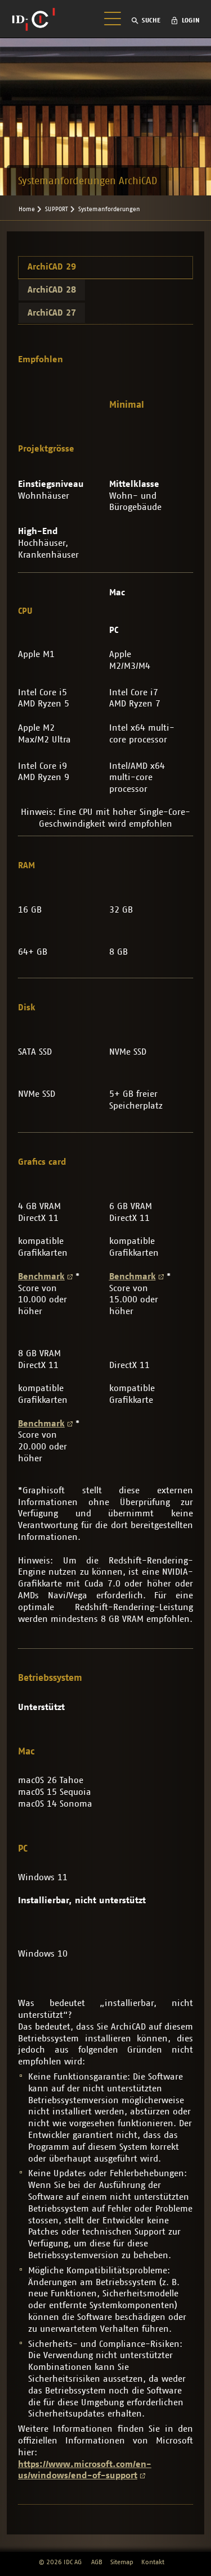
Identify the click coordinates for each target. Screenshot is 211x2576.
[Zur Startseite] (33, 19)
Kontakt (153, 2562)
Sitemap (122, 2562)
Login (191, 20)
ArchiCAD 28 (52, 290)
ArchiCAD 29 (52, 267)
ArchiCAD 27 (52, 313)
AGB (97, 2562)
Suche (151, 20)
